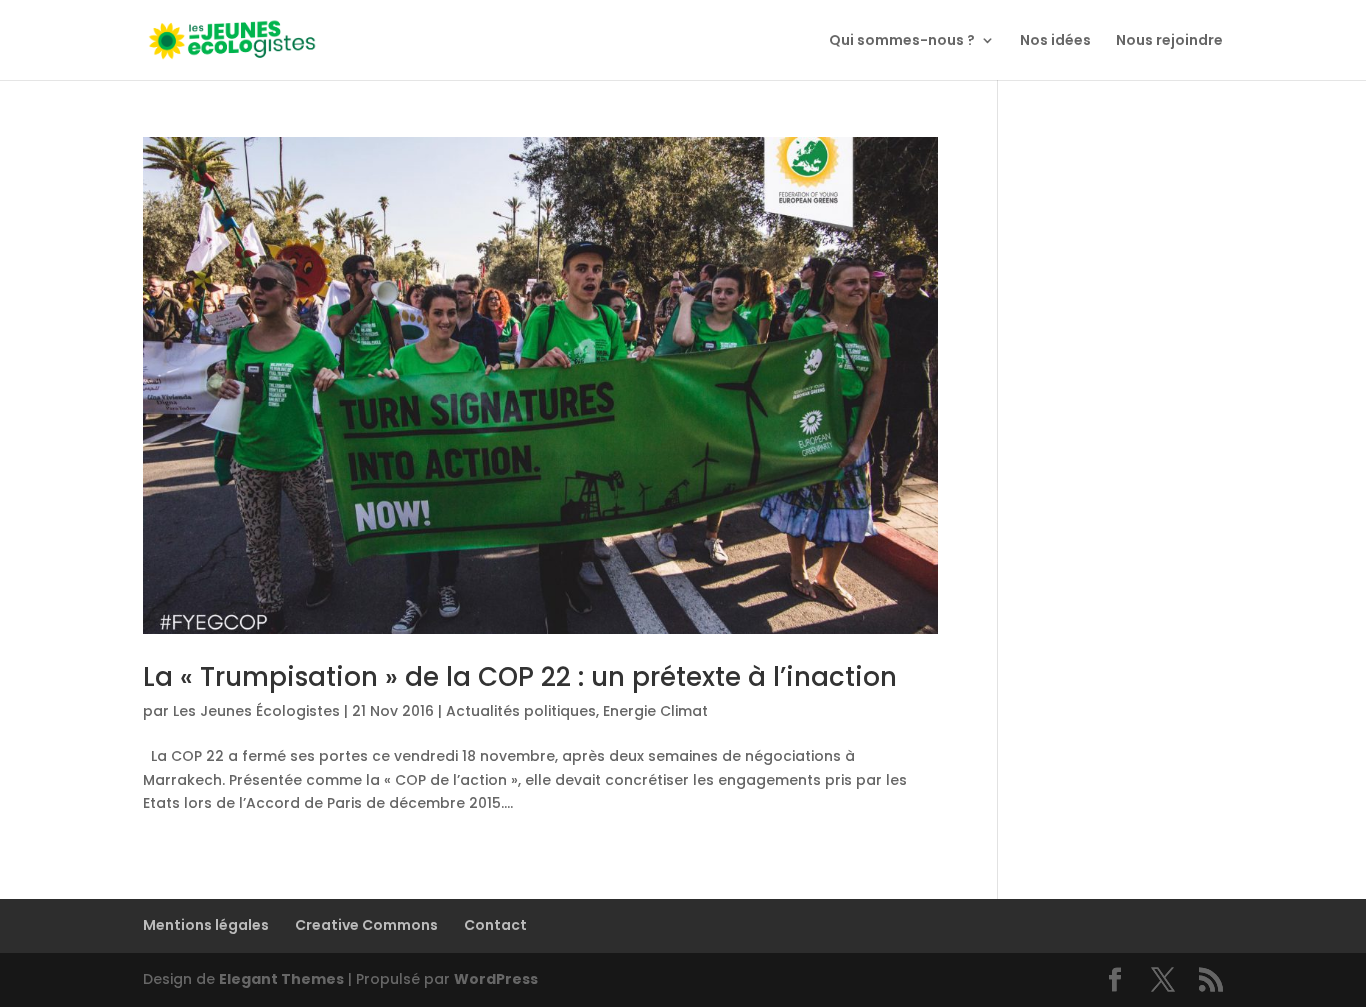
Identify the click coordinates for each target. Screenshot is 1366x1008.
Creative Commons (366, 925)
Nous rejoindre (1169, 41)
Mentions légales (206, 925)
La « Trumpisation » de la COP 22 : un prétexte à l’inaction (520, 677)
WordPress (496, 979)
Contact (495, 925)
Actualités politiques (521, 711)
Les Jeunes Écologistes (256, 711)
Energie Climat (655, 711)
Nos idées (1055, 41)
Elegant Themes (281, 979)
